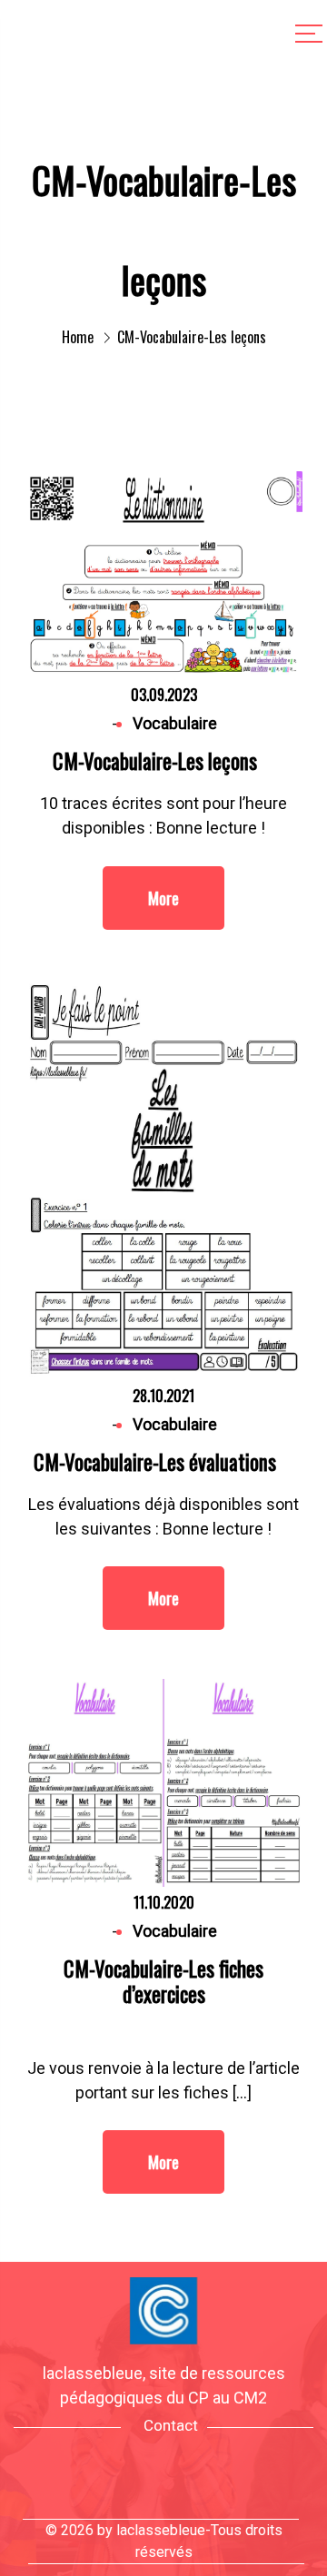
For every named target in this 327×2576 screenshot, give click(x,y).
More (163, 898)
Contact (171, 2425)
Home (78, 337)
